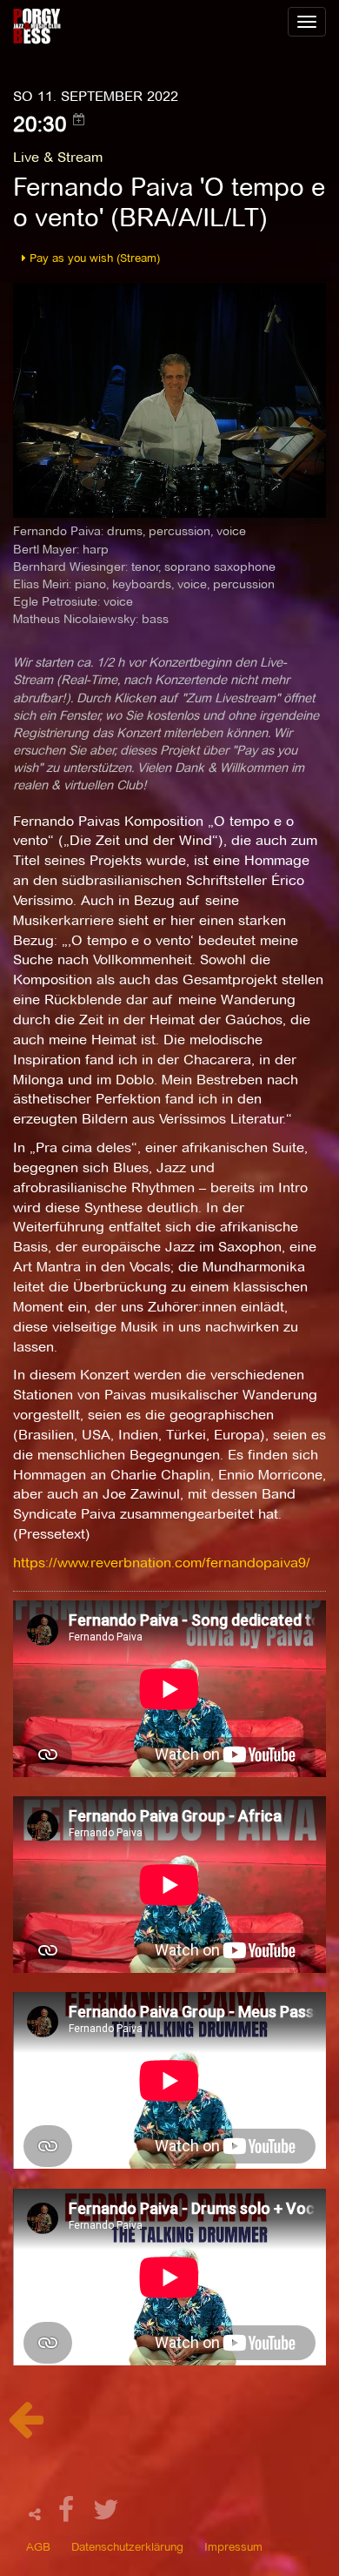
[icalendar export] (79, 119)
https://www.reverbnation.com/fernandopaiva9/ (162, 1563)
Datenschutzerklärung (127, 2546)
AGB (38, 2546)
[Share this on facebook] (69, 2515)
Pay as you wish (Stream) (93, 258)
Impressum (233, 2546)
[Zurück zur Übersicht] (26, 2428)
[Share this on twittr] (106, 2515)
